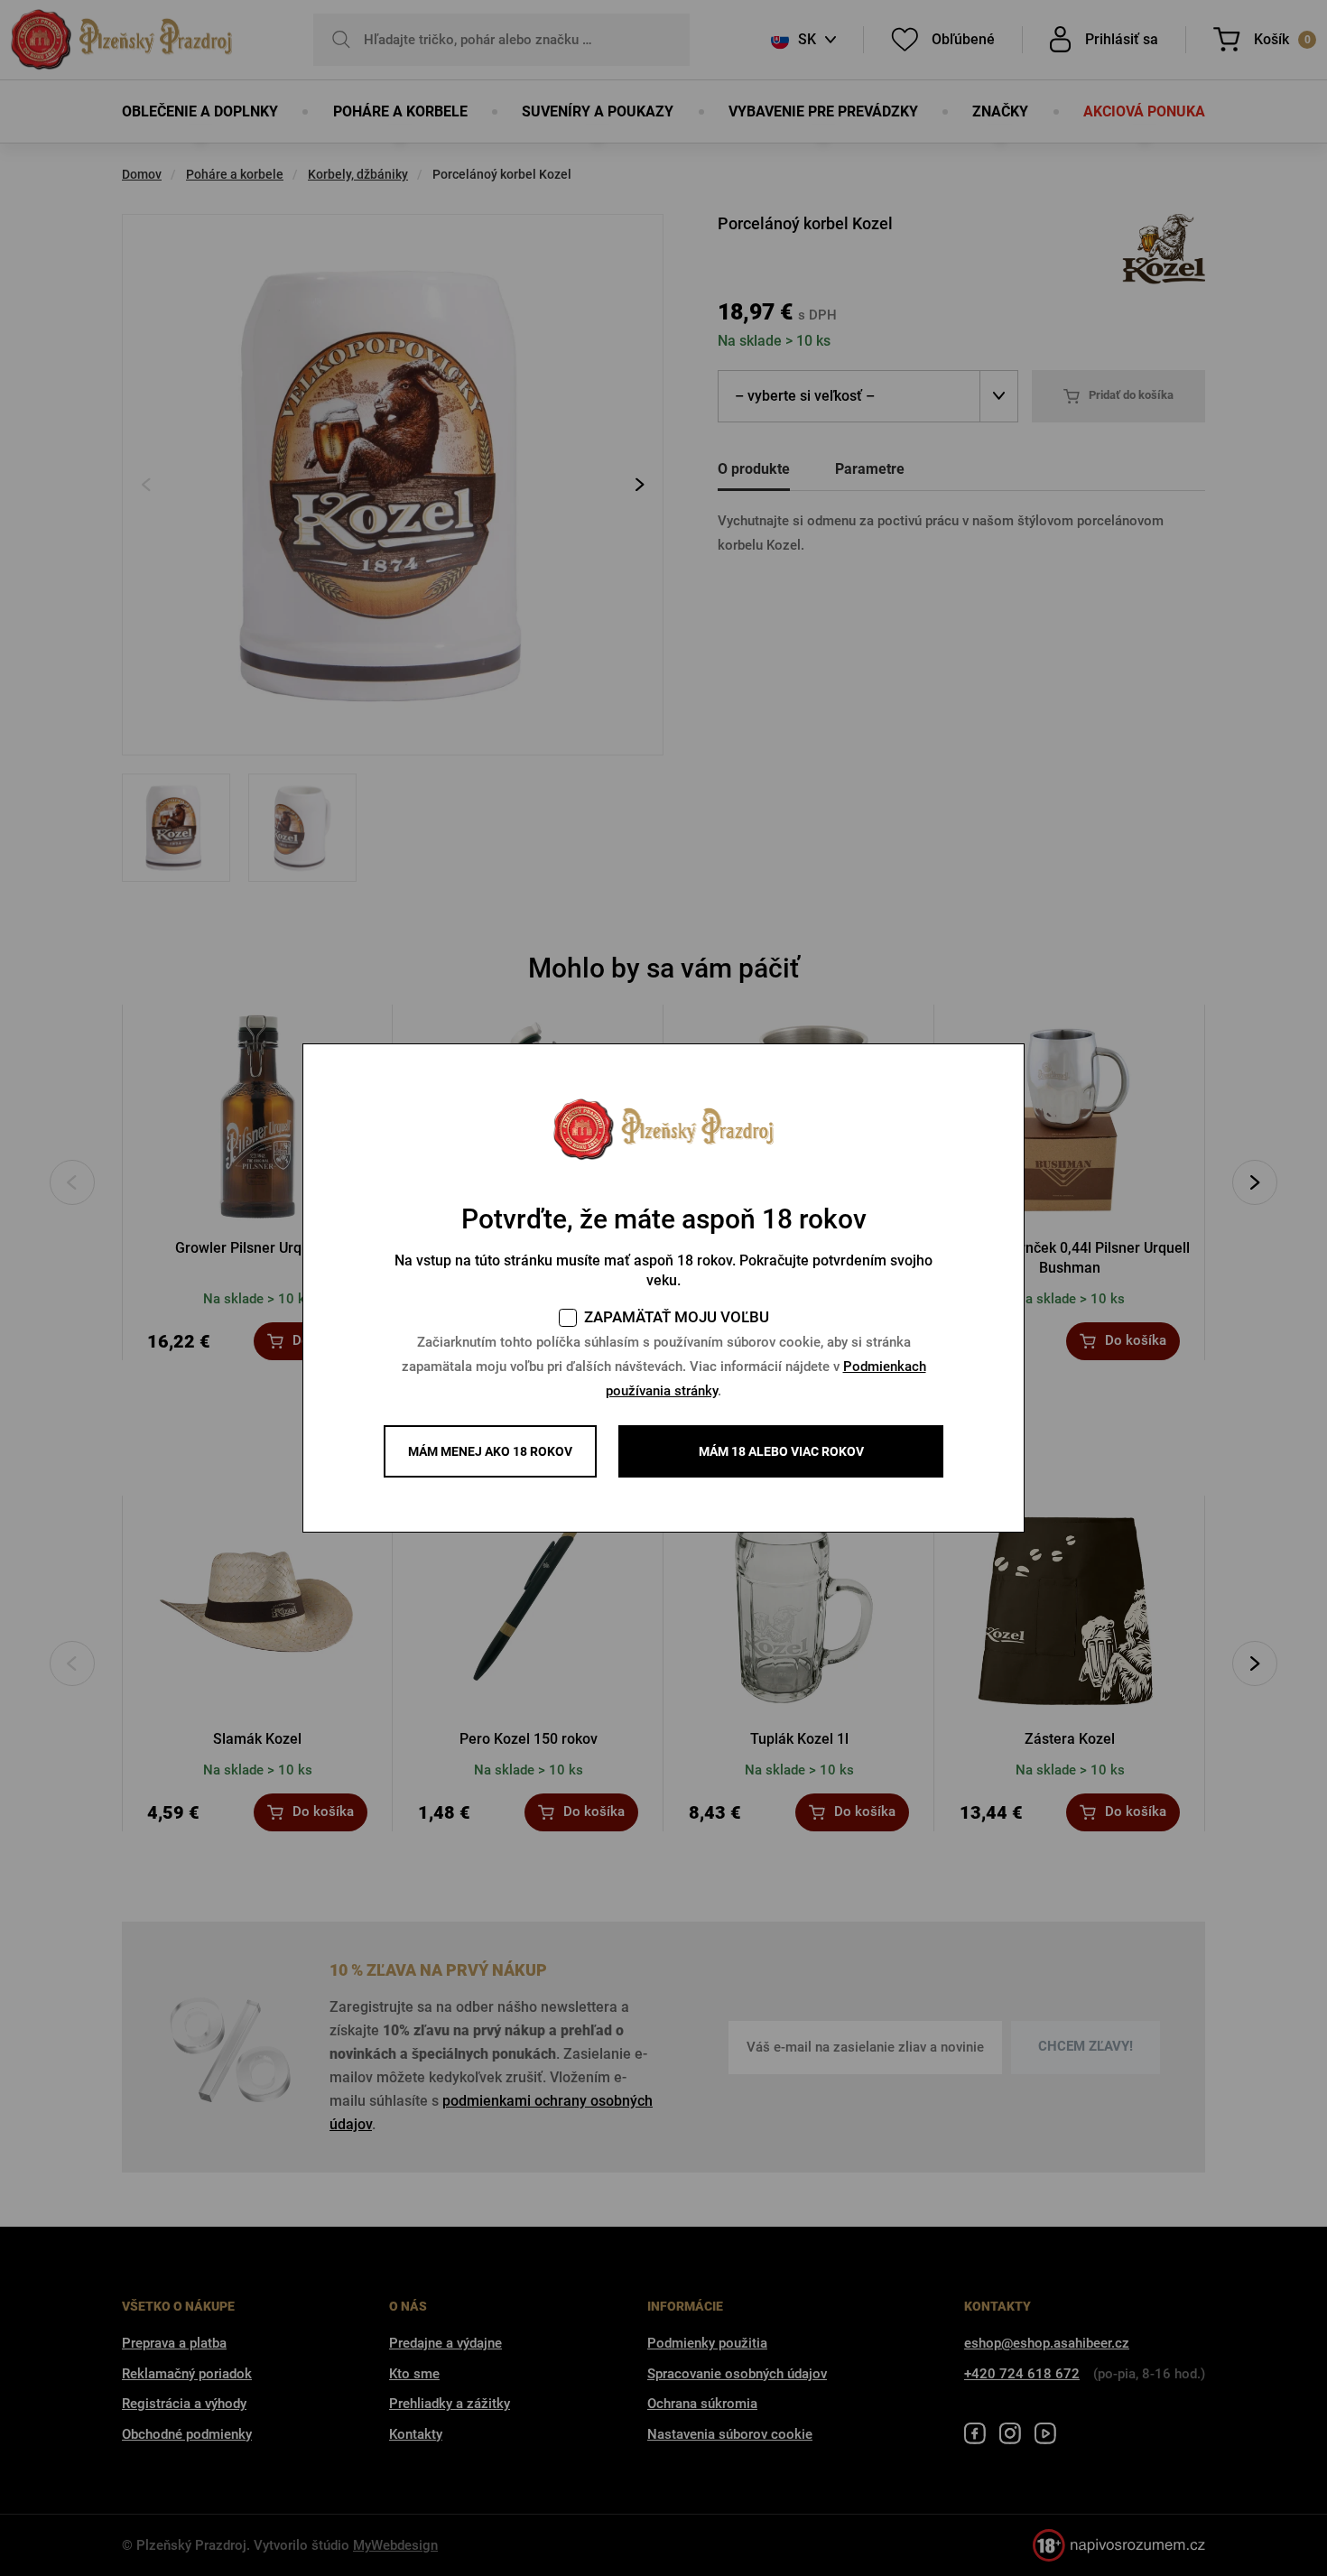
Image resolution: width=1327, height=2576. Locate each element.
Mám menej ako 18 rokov (490, 1451)
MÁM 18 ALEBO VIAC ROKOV (781, 1451)
